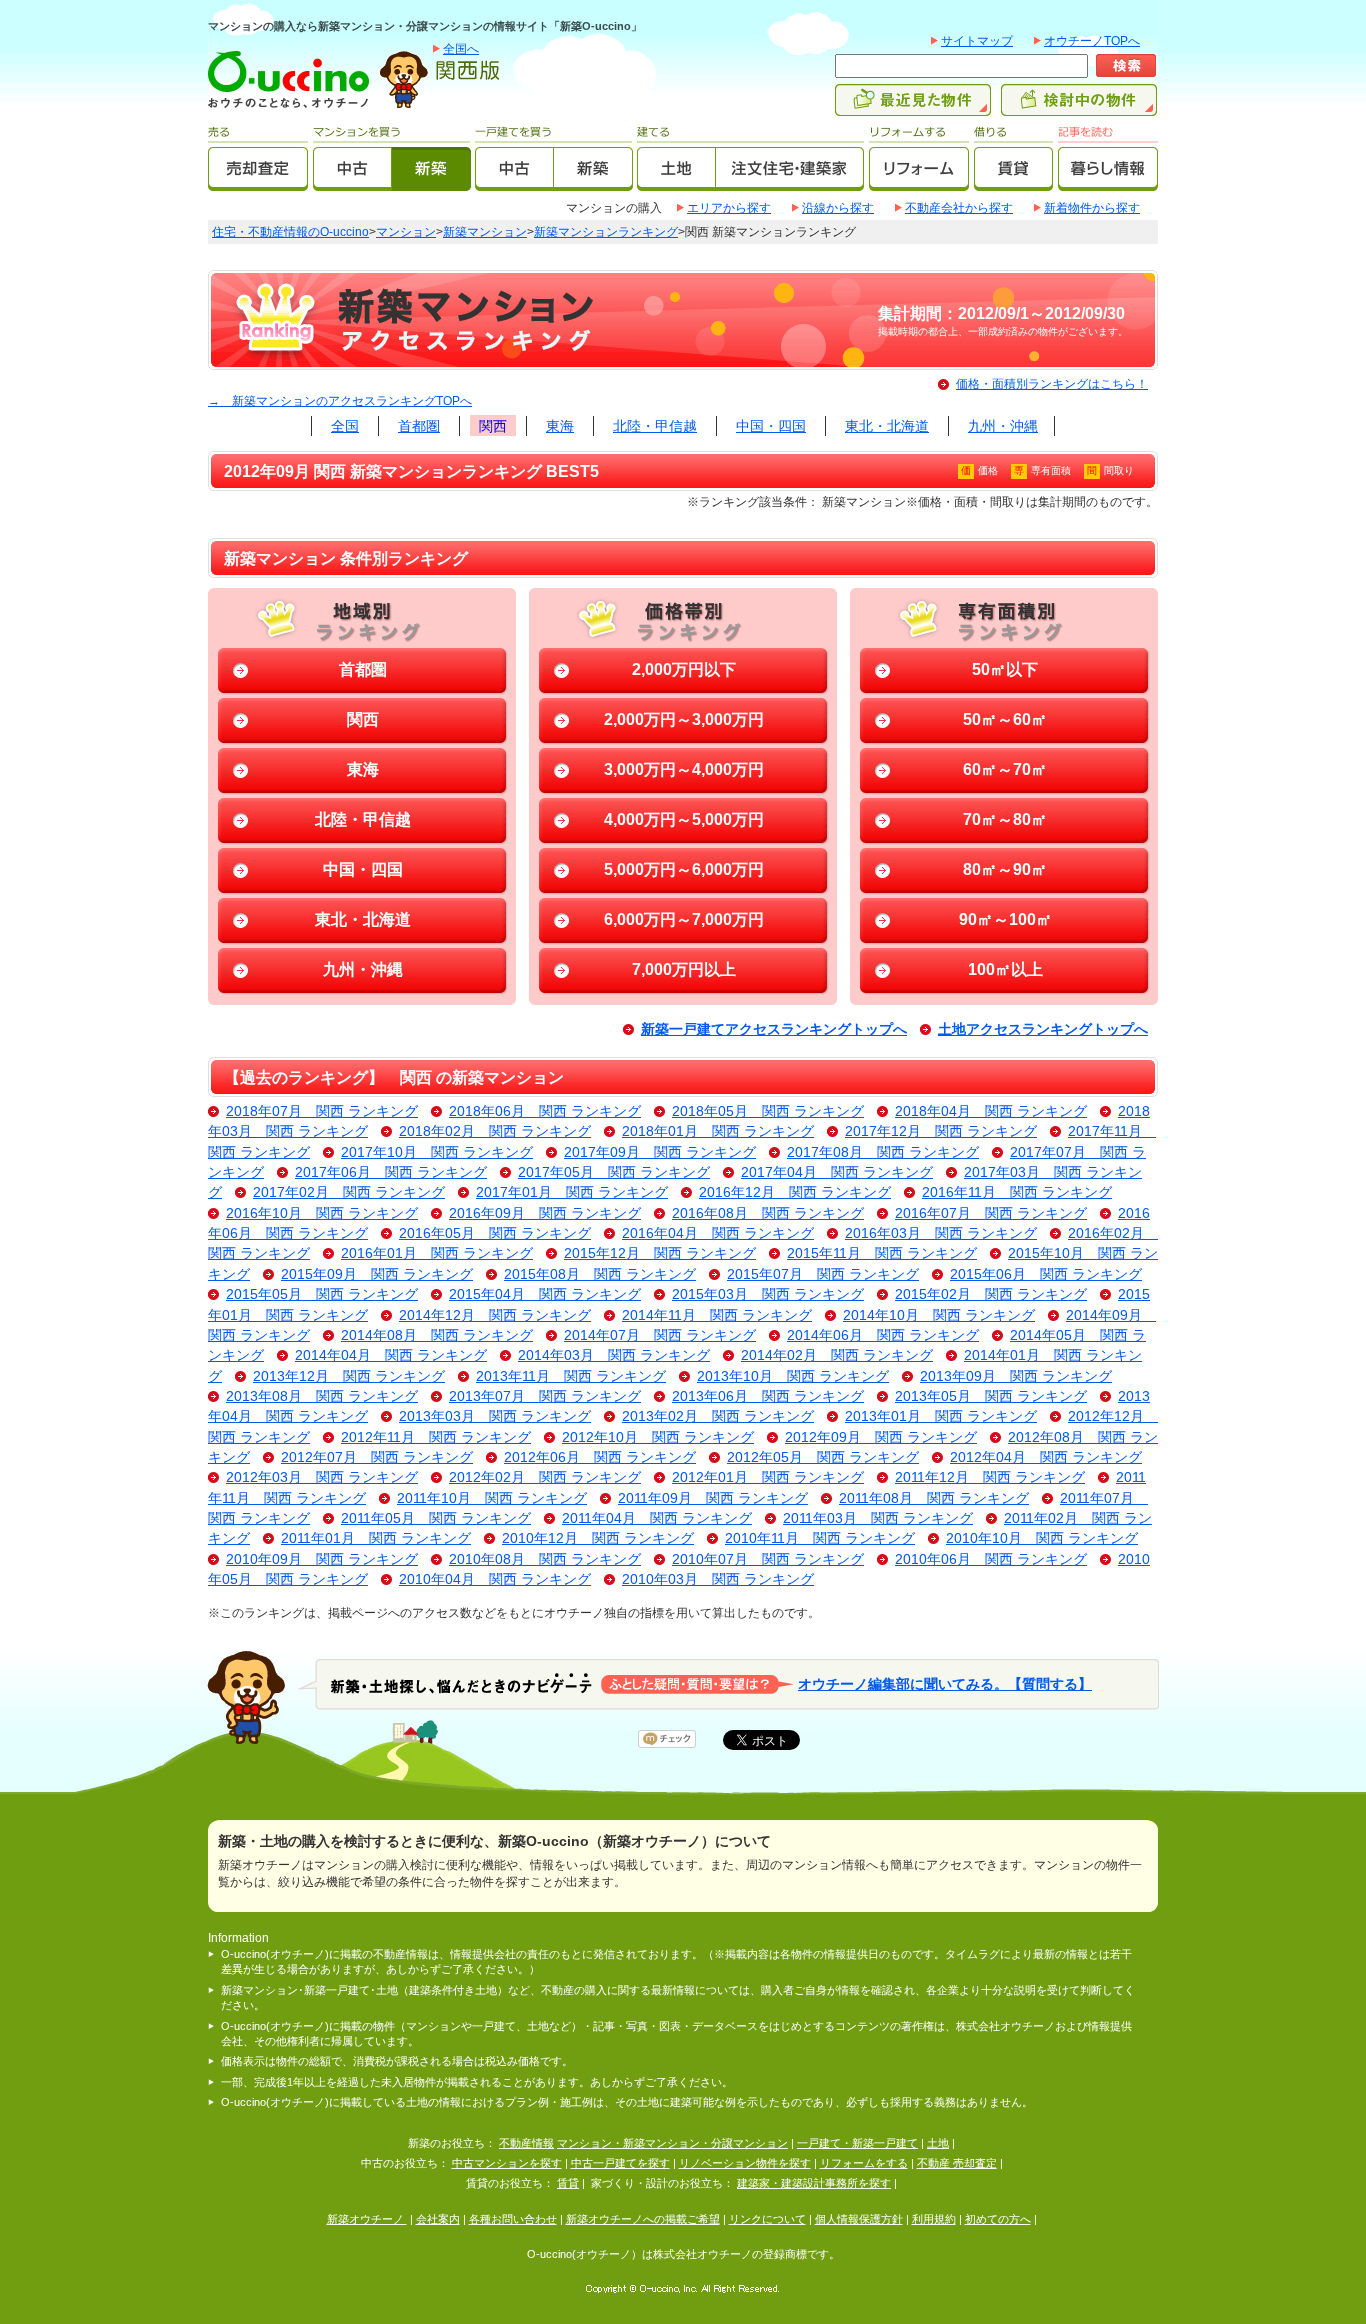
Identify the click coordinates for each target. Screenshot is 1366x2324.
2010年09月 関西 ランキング (322, 1559)
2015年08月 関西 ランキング (600, 1274)
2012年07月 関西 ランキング (377, 1457)
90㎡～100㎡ (1005, 919)
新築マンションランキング (606, 232)
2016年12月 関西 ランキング (795, 1192)
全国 (345, 426)
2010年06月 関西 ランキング (991, 1559)
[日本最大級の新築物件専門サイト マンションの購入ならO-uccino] (293, 107)
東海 (560, 426)
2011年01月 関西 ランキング (376, 1538)
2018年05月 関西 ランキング (768, 1111)
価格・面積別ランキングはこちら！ (1052, 384)
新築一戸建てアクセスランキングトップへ (774, 1029)
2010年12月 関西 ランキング (598, 1538)
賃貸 (568, 2183)
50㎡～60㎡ (1005, 719)
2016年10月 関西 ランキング (322, 1213)
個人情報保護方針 (859, 2219)
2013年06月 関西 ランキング (768, 1396)
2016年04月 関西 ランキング (718, 1233)
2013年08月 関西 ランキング (322, 1396)
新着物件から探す (1092, 208)
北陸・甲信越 (655, 426)
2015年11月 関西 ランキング (882, 1253)
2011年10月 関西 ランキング (492, 1498)
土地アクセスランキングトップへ (1043, 1029)
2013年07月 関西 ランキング (545, 1396)
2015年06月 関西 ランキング (1046, 1274)
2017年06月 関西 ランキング (391, 1172)
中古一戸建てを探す (620, 2163)
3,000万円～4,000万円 (684, 769)
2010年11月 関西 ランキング (820, 1538)
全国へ (461, 49)
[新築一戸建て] (593, 182)
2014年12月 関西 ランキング (495, 1315)
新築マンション (485, 232)
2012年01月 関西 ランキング (768, 1477)
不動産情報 (526, 2143)
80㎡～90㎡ (1005, 869)
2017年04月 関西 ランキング (837, 1172)
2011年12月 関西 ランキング (990, 1477)
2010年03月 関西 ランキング (718, 1579)
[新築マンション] (431, 182)
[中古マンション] (352, 182)
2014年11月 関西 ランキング (717, 1315)
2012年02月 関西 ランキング (545, 1477)
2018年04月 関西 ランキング (991, 1111)
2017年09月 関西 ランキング (660, 1152)
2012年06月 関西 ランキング (600, 1457)
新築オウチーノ (367, 2219)
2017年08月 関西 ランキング (883, 1152)
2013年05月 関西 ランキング (991, 1396)
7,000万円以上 (684, 969)
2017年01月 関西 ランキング (572, 1192)
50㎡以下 (1005, 669)
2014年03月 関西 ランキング (614, 1355)
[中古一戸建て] (514, 182)
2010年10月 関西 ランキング (1042, 1538)
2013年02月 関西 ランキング (718, 1416)
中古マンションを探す (507, 2163)
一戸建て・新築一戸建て (857, 2143)
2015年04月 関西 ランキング (545, 1294)
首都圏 (419, 426)
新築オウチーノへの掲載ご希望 (643, 2219)
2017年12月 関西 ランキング (941, 1131)
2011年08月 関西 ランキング (934, 1498)
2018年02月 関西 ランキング (495, 1131)
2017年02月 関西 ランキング (349, 1192)
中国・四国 (771, 426)
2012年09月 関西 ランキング (881, 1437)
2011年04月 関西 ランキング (657, 1518)
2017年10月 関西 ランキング (437, 1152)
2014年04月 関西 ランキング (391, 1355)
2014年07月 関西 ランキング (660, 1335)
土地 (938, 2143)
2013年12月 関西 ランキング (349, 1376)
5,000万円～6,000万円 (684, 869)
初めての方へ (998, 2219)
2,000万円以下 (684, 669)
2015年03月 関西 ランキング (768, 1294)
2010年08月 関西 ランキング (545, 1559)
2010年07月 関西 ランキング (768, 1559)
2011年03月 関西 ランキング (878, 1518)
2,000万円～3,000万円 (684, 719)
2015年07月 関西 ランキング (823, 1274)
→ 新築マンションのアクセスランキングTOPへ (340, 401)
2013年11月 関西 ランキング (571, 1376)
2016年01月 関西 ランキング (437, 1253)
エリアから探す (729, 208)
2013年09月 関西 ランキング (1016, 1376)
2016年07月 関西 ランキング (991, 1213)
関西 (493, 426)
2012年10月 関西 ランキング (658, 1437)
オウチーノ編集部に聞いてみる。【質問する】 (945, 1683)
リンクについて (767, 2219)
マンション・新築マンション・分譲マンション (672, 2143)
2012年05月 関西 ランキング (823, 1457)
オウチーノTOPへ (1092, 41)
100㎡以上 (1005, 969)
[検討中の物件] (1079, 107)
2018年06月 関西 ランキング (545, 1111)
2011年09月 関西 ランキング (713, 1498)
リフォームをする (864, 2163)
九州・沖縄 (1003, 426)
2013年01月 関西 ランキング (941, 1416)
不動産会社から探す (959, 208)
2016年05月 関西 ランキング (495, 1233)
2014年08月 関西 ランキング (437, 1335)
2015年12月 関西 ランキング (660, 1253)
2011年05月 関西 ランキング (436, 1518)
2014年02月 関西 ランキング (837, 1355)
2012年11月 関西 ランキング (436, 1437)
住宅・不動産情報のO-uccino (290, 232)
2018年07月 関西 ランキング (322, 1111)
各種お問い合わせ (513, 2219)
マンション (406, 232)
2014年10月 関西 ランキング (939, 1315)
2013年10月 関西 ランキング (793, 1376)
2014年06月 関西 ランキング (883, 1335)
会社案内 (438, 2219)
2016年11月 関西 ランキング (1017, 1192)
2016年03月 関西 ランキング (941, 1233)
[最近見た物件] (913, 107)
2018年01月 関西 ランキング (718, 1131)
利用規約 (934, 2219)
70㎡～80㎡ (1005, 819)
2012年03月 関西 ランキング (322, 1477)
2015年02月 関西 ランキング (991, 1294)
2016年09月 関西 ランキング (545, 1213)
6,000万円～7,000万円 (684, 919)
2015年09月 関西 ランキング (377, 1274)
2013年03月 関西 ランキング (495, 1416)
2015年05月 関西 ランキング (322, 1294)
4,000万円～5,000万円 (684, 819)
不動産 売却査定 (957, 2163)
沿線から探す (838, 208)
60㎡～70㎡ (1005, 769)
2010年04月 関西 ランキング (495, 1579)
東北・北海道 (887, 426)
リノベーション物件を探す (745, 2163)
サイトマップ (977, 41)
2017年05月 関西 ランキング (614, 1172)
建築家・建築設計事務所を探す (814, 2183)
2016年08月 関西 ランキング (768, 1213)
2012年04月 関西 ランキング (1046, 1457)
